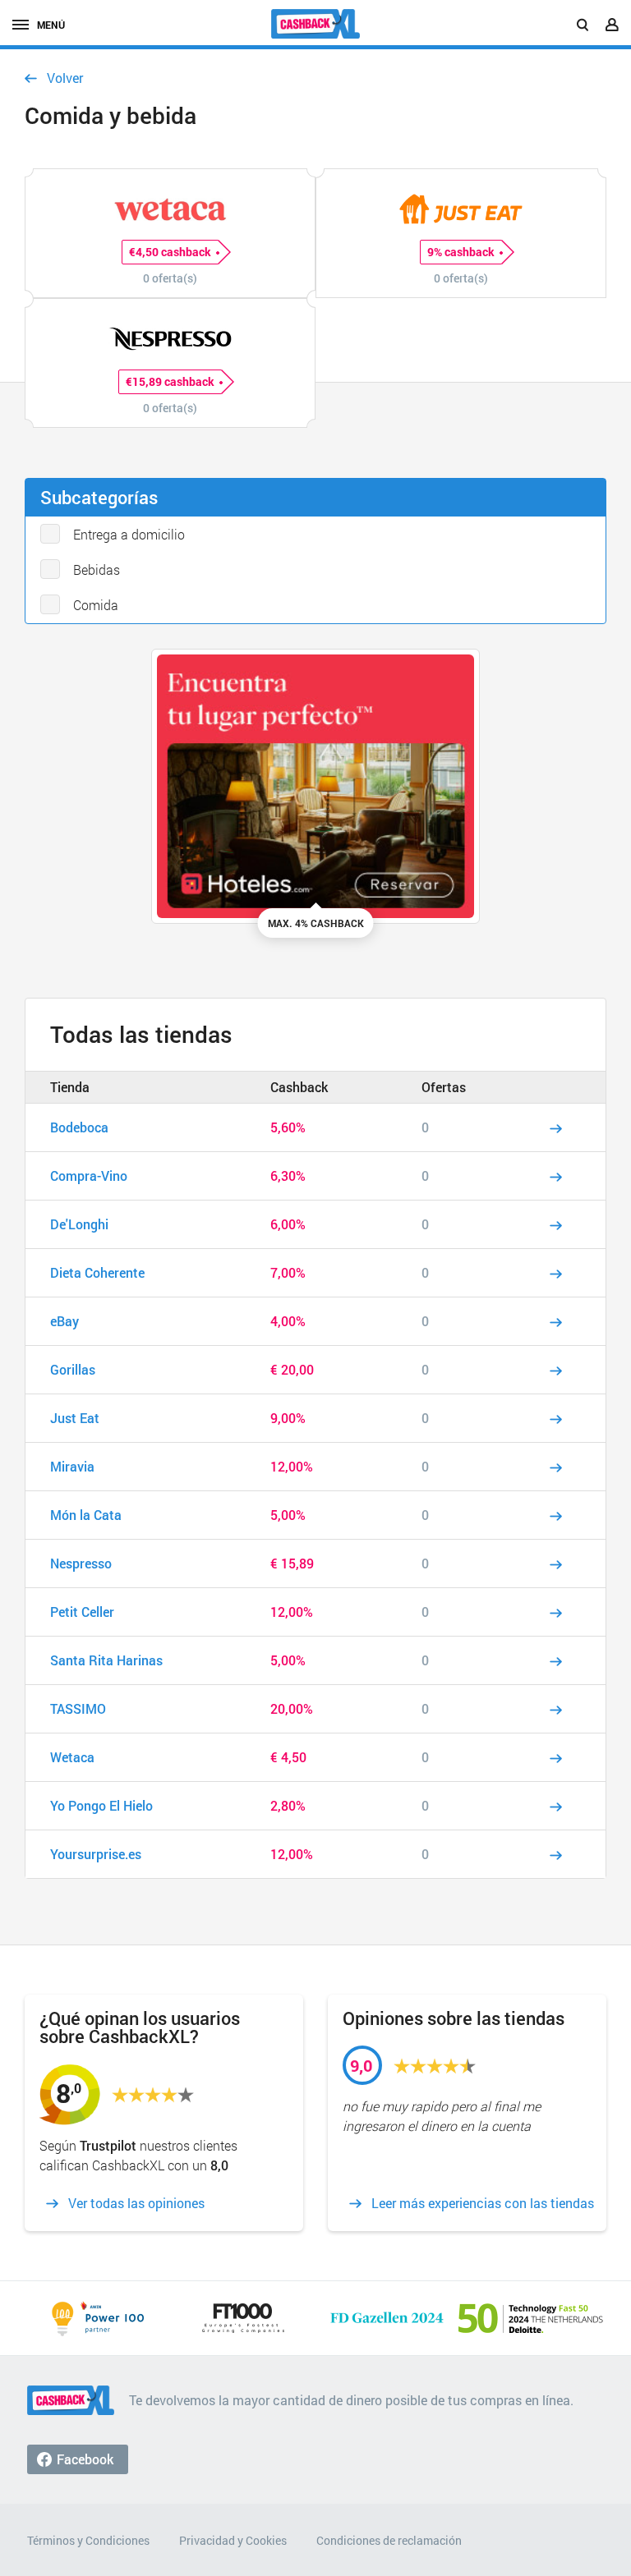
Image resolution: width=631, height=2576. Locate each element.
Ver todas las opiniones (136, 2203)
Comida (96, 605)
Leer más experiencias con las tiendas (483, 2203)
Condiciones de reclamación (389, 2540)
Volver (65, 78)
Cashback (299, 1087)
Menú (51, 25)
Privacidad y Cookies (233, 2540)
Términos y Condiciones (88, 2540)
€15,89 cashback (170, 381)
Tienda (70, 1087)
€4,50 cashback (170, 252)
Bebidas (97, 569)
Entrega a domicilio (129, 534)
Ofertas (444, 1087)
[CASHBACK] (315, 24)
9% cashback (461, 252)
